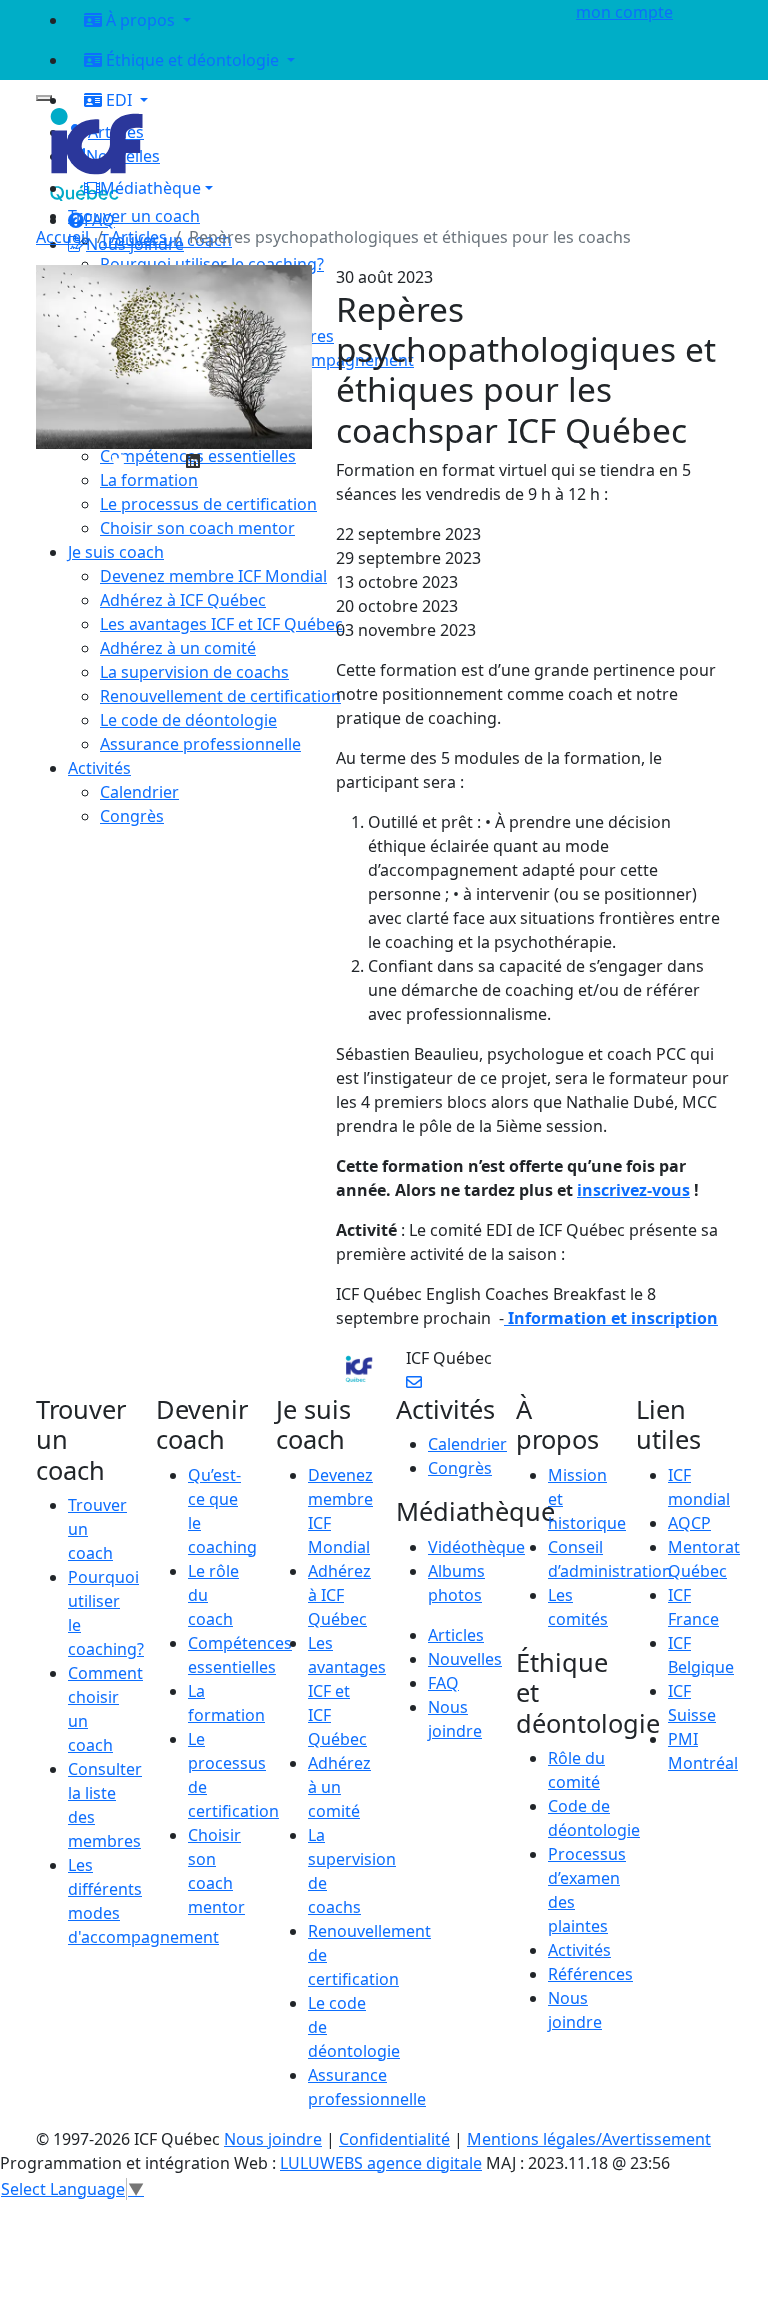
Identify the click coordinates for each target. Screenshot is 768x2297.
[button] (310, 188)
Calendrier (467, 1444)
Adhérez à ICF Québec (339, 1595)
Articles (139, 237)
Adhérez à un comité (339, 1787)
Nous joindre (273, 2139)
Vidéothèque (476, 1547)
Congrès (460, 1468)
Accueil (62, 237)
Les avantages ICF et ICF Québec (347, 1691)
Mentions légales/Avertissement (589, 2139)
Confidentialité (394, 2139)
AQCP (689, 1523)
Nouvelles (465, 1659)
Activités (579, 1950)
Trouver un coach (134, 216)
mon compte (624, 12)
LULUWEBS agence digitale (381, 2163)
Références (590, 1974)
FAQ (443, 1683)
